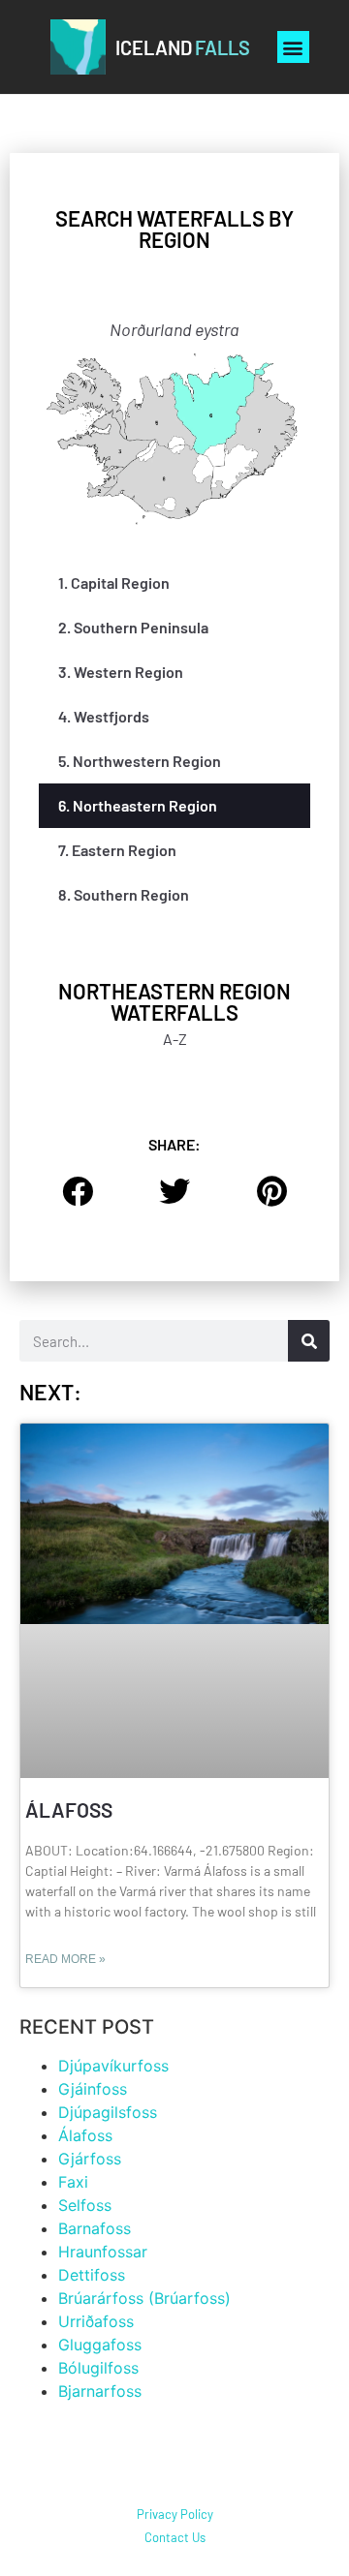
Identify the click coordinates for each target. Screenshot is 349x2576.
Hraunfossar (103, 2252)
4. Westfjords (104, 716)
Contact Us (175, 2537)
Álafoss (69, 1809)
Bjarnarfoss (100, 2391)
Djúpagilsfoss (108, 2112)
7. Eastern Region (117, 850)
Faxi (73, 2182)
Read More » (65, 1959)
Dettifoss (92, 2275)
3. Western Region (121, 672)
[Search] (309, 1341)
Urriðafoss (96, 2321)
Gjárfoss (90, 2159)
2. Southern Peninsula (133, 627)
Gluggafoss (100, 2345)
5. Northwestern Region (140, 761)
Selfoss (85, 2205)
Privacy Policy (175, 2514)
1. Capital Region (114, 583)
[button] (293, 47)
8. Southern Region (124, 894)
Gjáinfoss (93, 2089)
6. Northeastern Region (138, 805)
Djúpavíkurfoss (116, 2066)
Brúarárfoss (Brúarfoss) (144, 2298)
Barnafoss (95, 2228)
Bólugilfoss (98, 2368)
